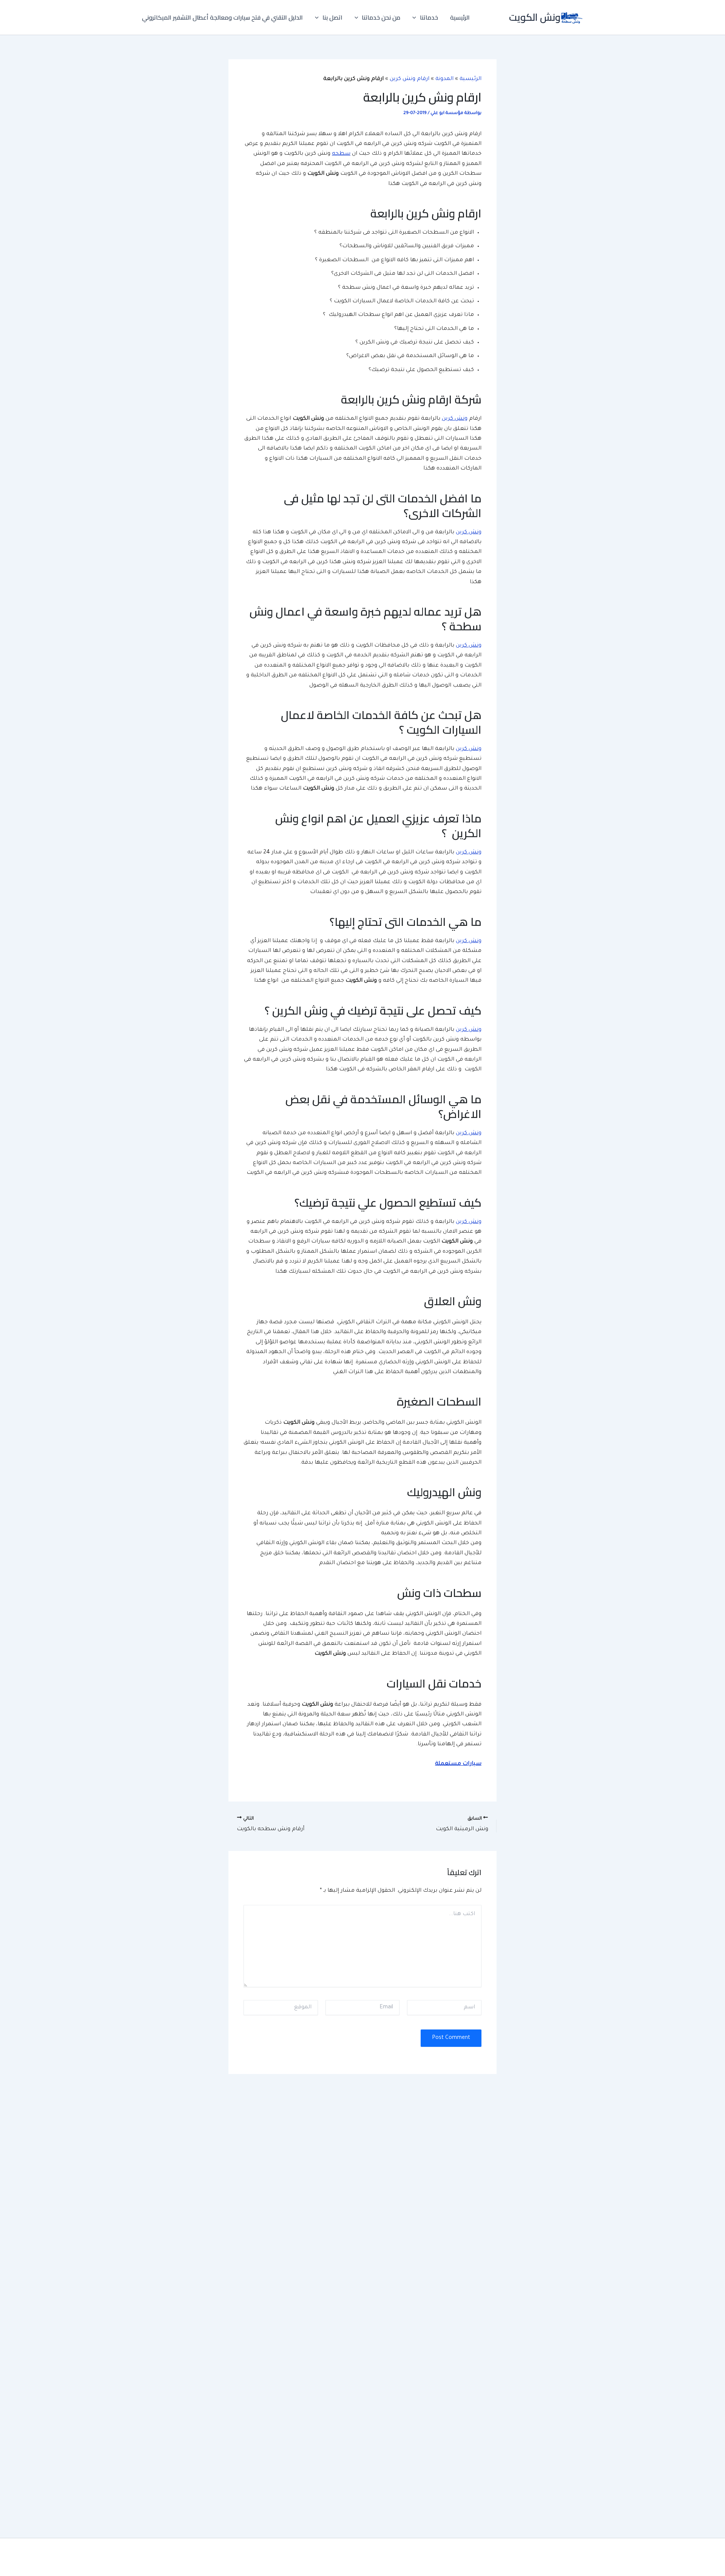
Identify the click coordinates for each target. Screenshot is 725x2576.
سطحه (341, 154)
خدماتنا (429, 17)
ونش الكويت (535, 17)
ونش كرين (455, 419)
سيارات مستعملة (458, 1764)
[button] (416, 17)
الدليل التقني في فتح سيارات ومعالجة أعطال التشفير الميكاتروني (222, 17)
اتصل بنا (332, 17)
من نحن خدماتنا (381, 17)
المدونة (444, 79)
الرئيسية (460, 17)
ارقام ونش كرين (410, 79)
